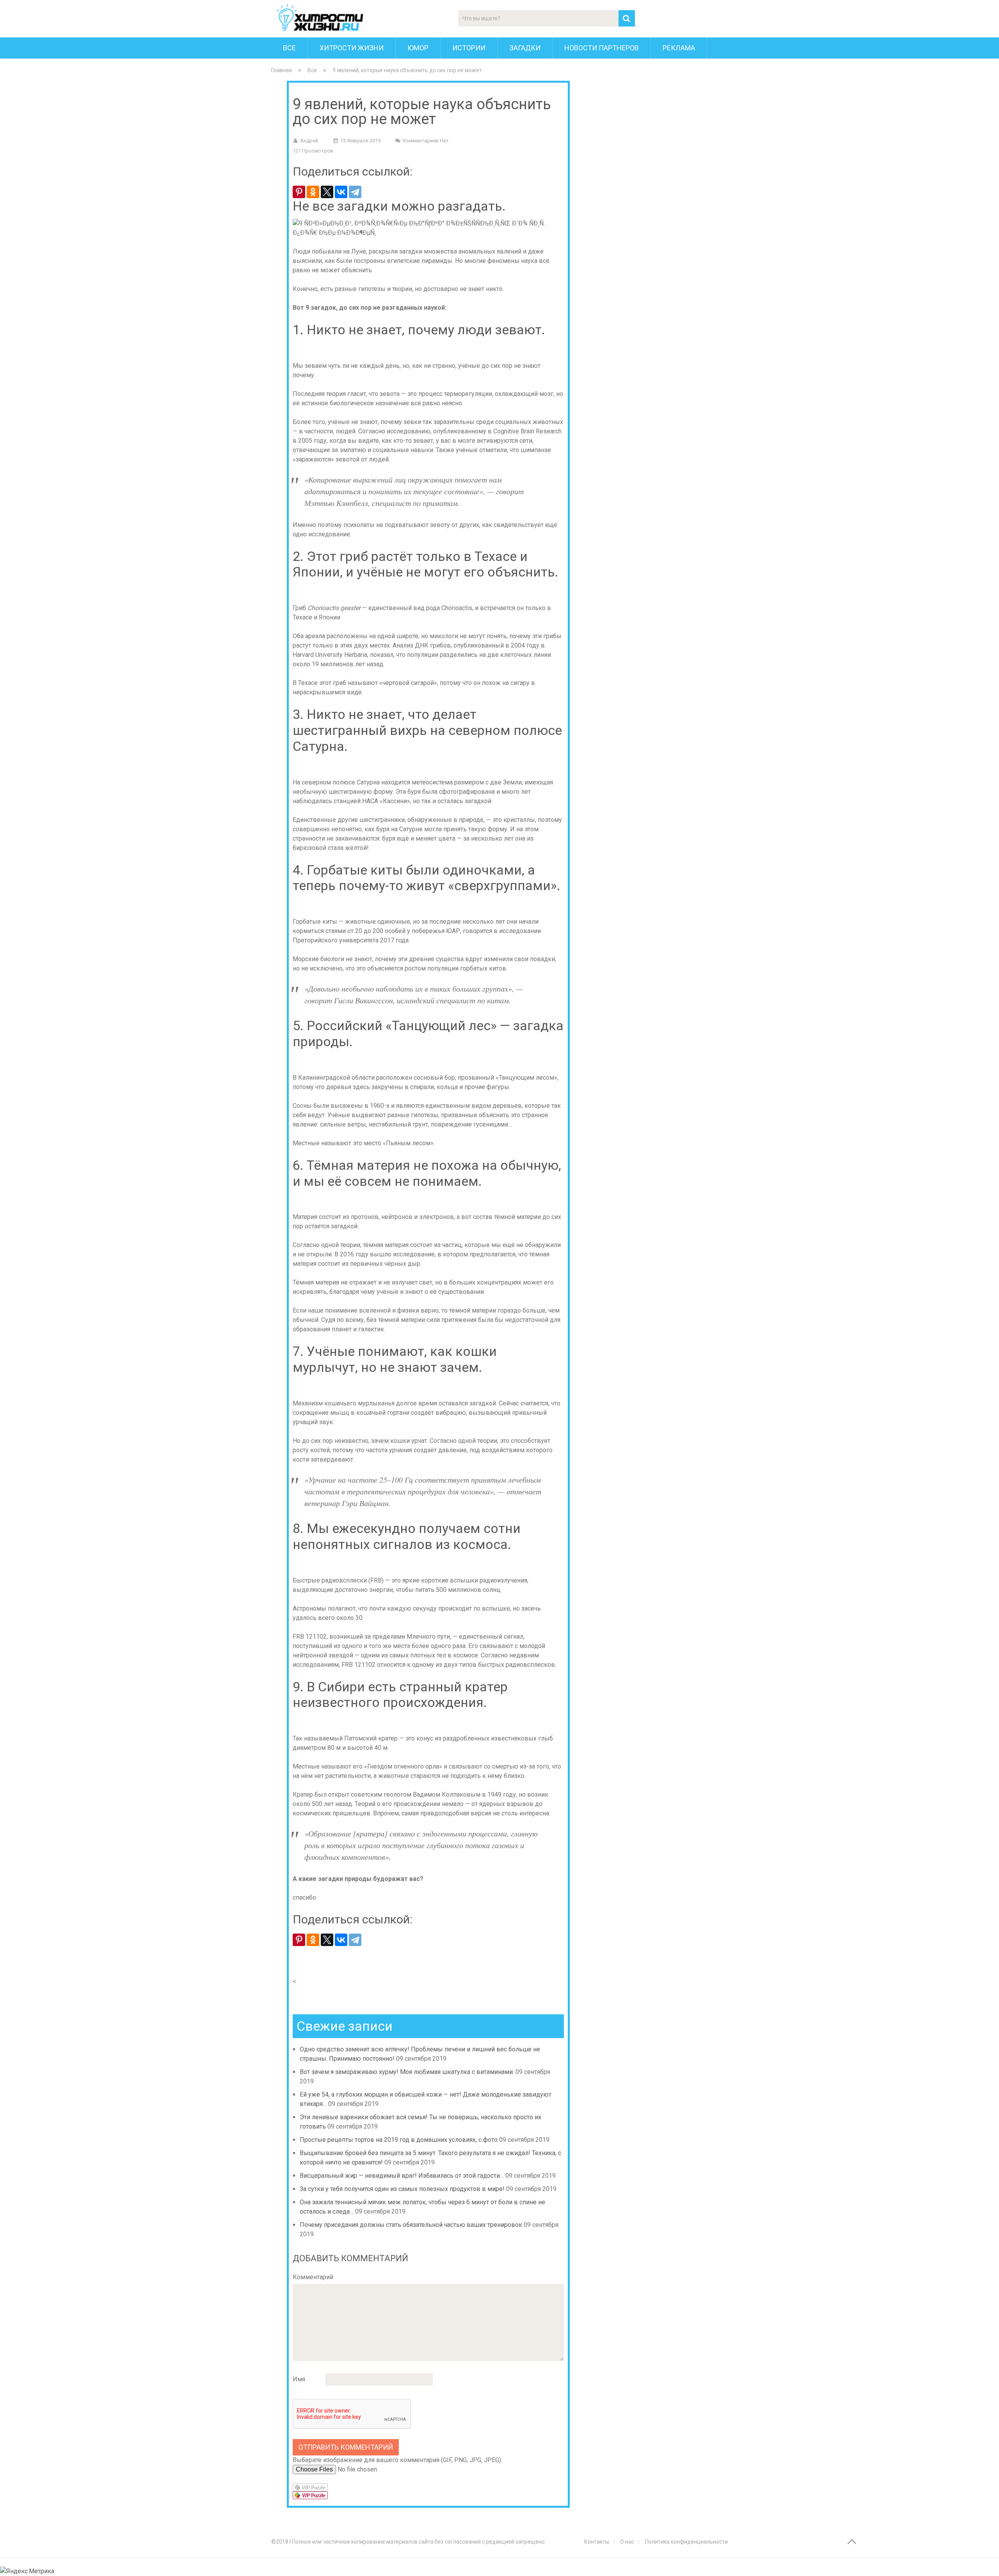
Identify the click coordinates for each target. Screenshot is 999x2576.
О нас (627, 2542)
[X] (327, 192)
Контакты (597, 2542)
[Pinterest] (299, 192)
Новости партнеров (602, 48)
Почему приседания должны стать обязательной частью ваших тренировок (411, 2225)
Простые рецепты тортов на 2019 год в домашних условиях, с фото (399, 2140)
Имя (299, 2379)
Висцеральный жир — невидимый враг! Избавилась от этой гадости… (402, 2176)
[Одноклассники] (313, 192)
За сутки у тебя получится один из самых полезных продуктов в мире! (402, 2189)
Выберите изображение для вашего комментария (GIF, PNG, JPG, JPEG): (397, 2460)
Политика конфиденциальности (686, 2542)
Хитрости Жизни (352, 48)
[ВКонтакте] (341, 192)
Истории (469, 48)
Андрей (309, 141)
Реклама (679, 48)
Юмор (418, 48)
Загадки (525, 48)
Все (289, 48)
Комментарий (313, 2277)
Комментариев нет (426, 141)
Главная (282, 70)
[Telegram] (355, 192)
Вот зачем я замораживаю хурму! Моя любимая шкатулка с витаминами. (407, 2072)
